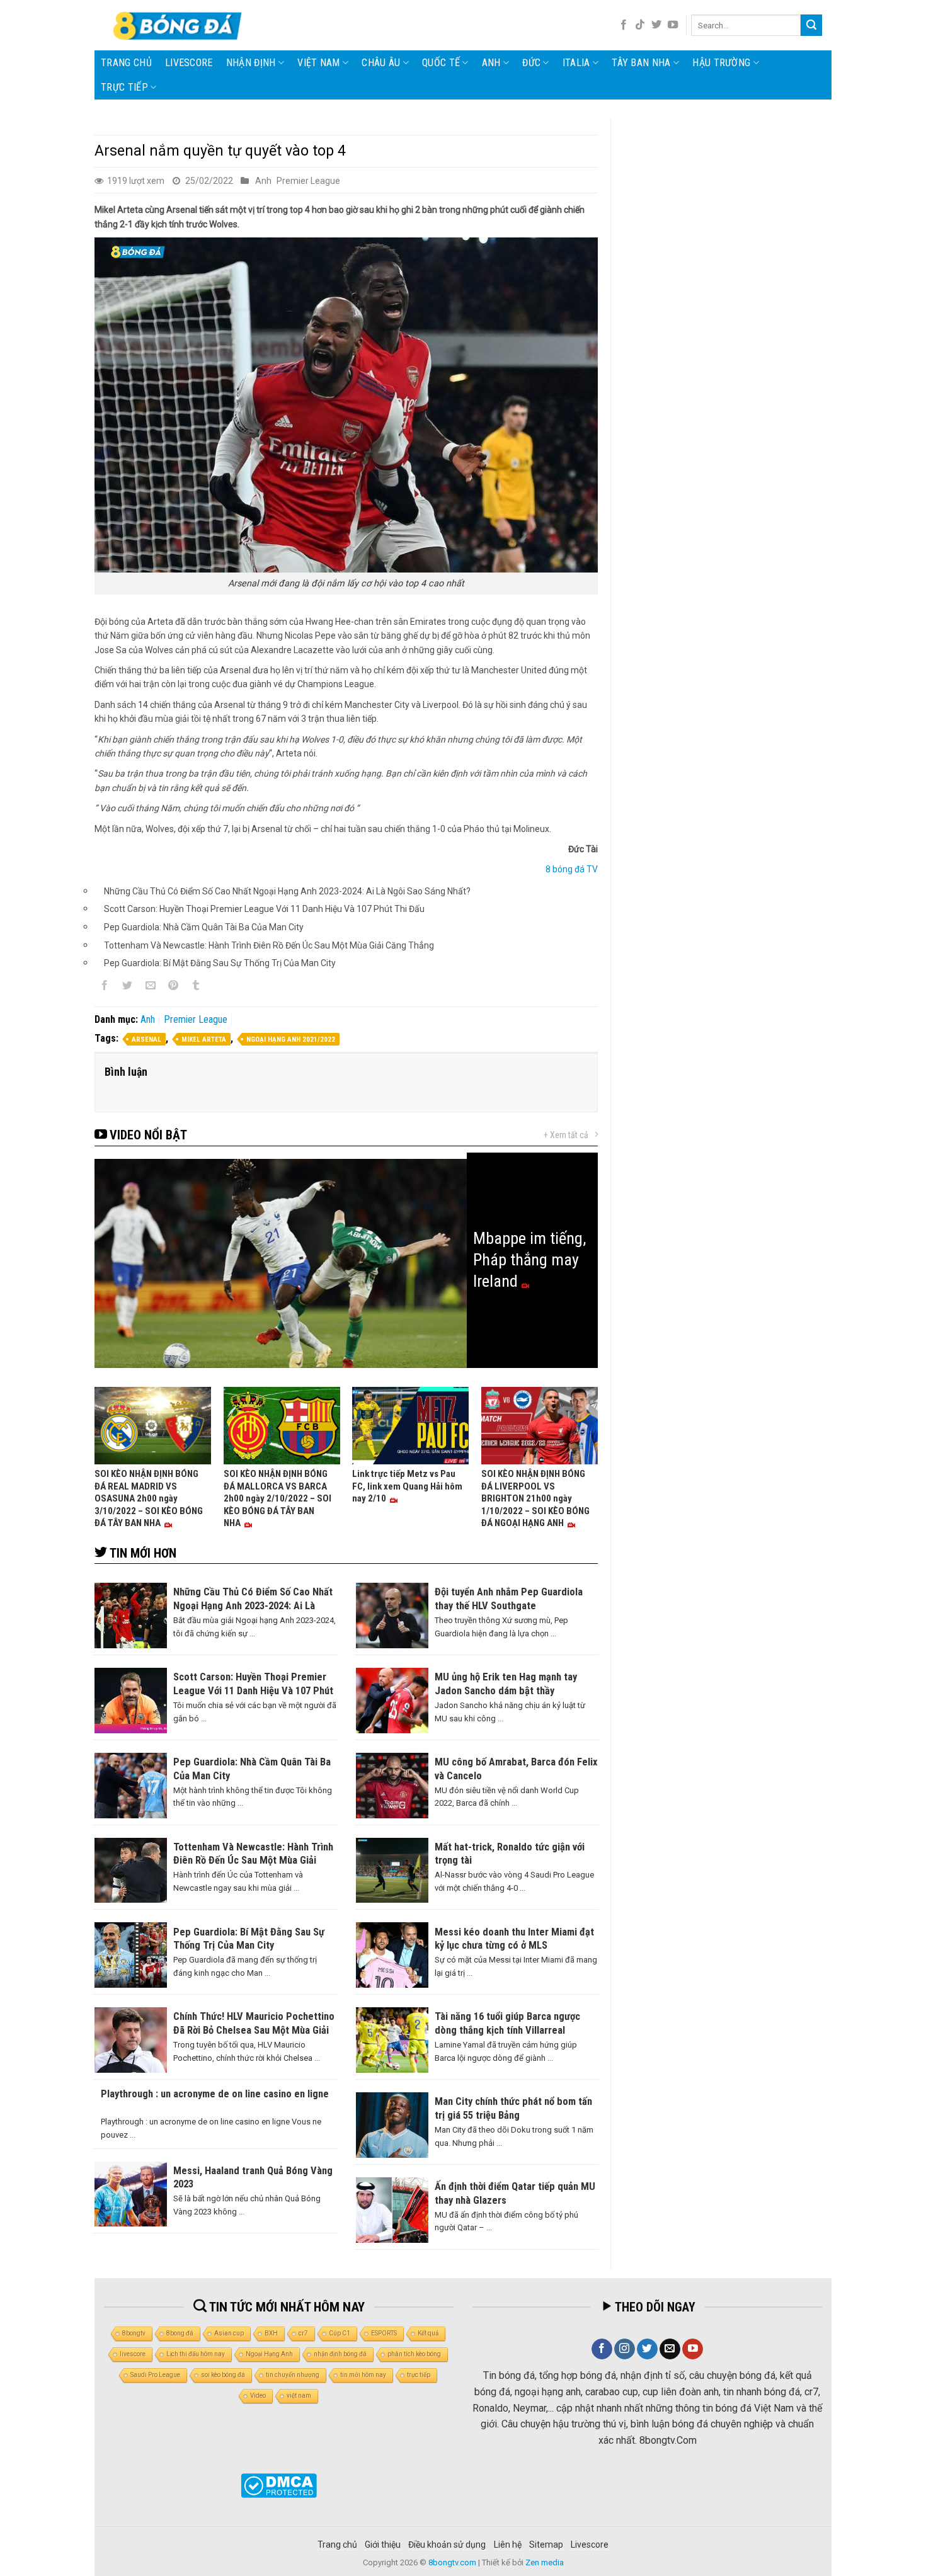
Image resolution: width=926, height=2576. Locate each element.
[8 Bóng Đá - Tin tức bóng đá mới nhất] (179, 25)
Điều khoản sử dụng (447, 2545)
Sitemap (546, 2545)
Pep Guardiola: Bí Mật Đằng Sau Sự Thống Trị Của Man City (220, 963)
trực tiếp (419, 2375)
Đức (531, 63)
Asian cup (229, 2333)
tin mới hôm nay (363, 2375)
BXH (271, 2333)
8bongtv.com (452, 2562)
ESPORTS (384, 2333)
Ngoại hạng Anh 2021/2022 (291, 1040)
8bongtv (134, 2333)
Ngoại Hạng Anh (269, 2354)
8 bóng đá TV (572, 869)
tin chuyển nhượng (293, 2375)
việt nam (299, 2396)
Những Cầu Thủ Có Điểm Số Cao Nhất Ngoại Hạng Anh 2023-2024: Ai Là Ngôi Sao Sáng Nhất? (287, 891)
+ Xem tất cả (566, 1135)
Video (258, 2396)
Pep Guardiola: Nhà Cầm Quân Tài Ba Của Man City (204, 927)
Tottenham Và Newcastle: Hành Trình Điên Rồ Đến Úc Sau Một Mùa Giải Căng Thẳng (269, 945)
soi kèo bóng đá (223, 2375)
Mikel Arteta (204, 1040)
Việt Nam (319, 63)
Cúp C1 (340, 2333)
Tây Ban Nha (641, 63)
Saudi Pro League (155, 2375)
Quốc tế (441, 63)
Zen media (545, 2562)
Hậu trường (721, 63)
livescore (189, 63)
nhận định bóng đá (340, 2354)
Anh (491, 63)
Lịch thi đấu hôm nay (196, 2354)
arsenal (146, 1040)
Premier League (308, 181)
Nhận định (251, 63)
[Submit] (811, 25)
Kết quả (428, 2333)
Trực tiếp (124, 87)
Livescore (590, 2545)
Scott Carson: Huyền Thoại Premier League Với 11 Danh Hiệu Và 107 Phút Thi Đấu (264, 909)
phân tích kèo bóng (414, 2354)
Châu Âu (381, 63)
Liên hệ (508, 2545)
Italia (576, 63)
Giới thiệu (383, 2545)
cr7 (303, 2333)
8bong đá (180, 2333)
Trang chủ (126, 63)
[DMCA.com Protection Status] (279, 2486)
